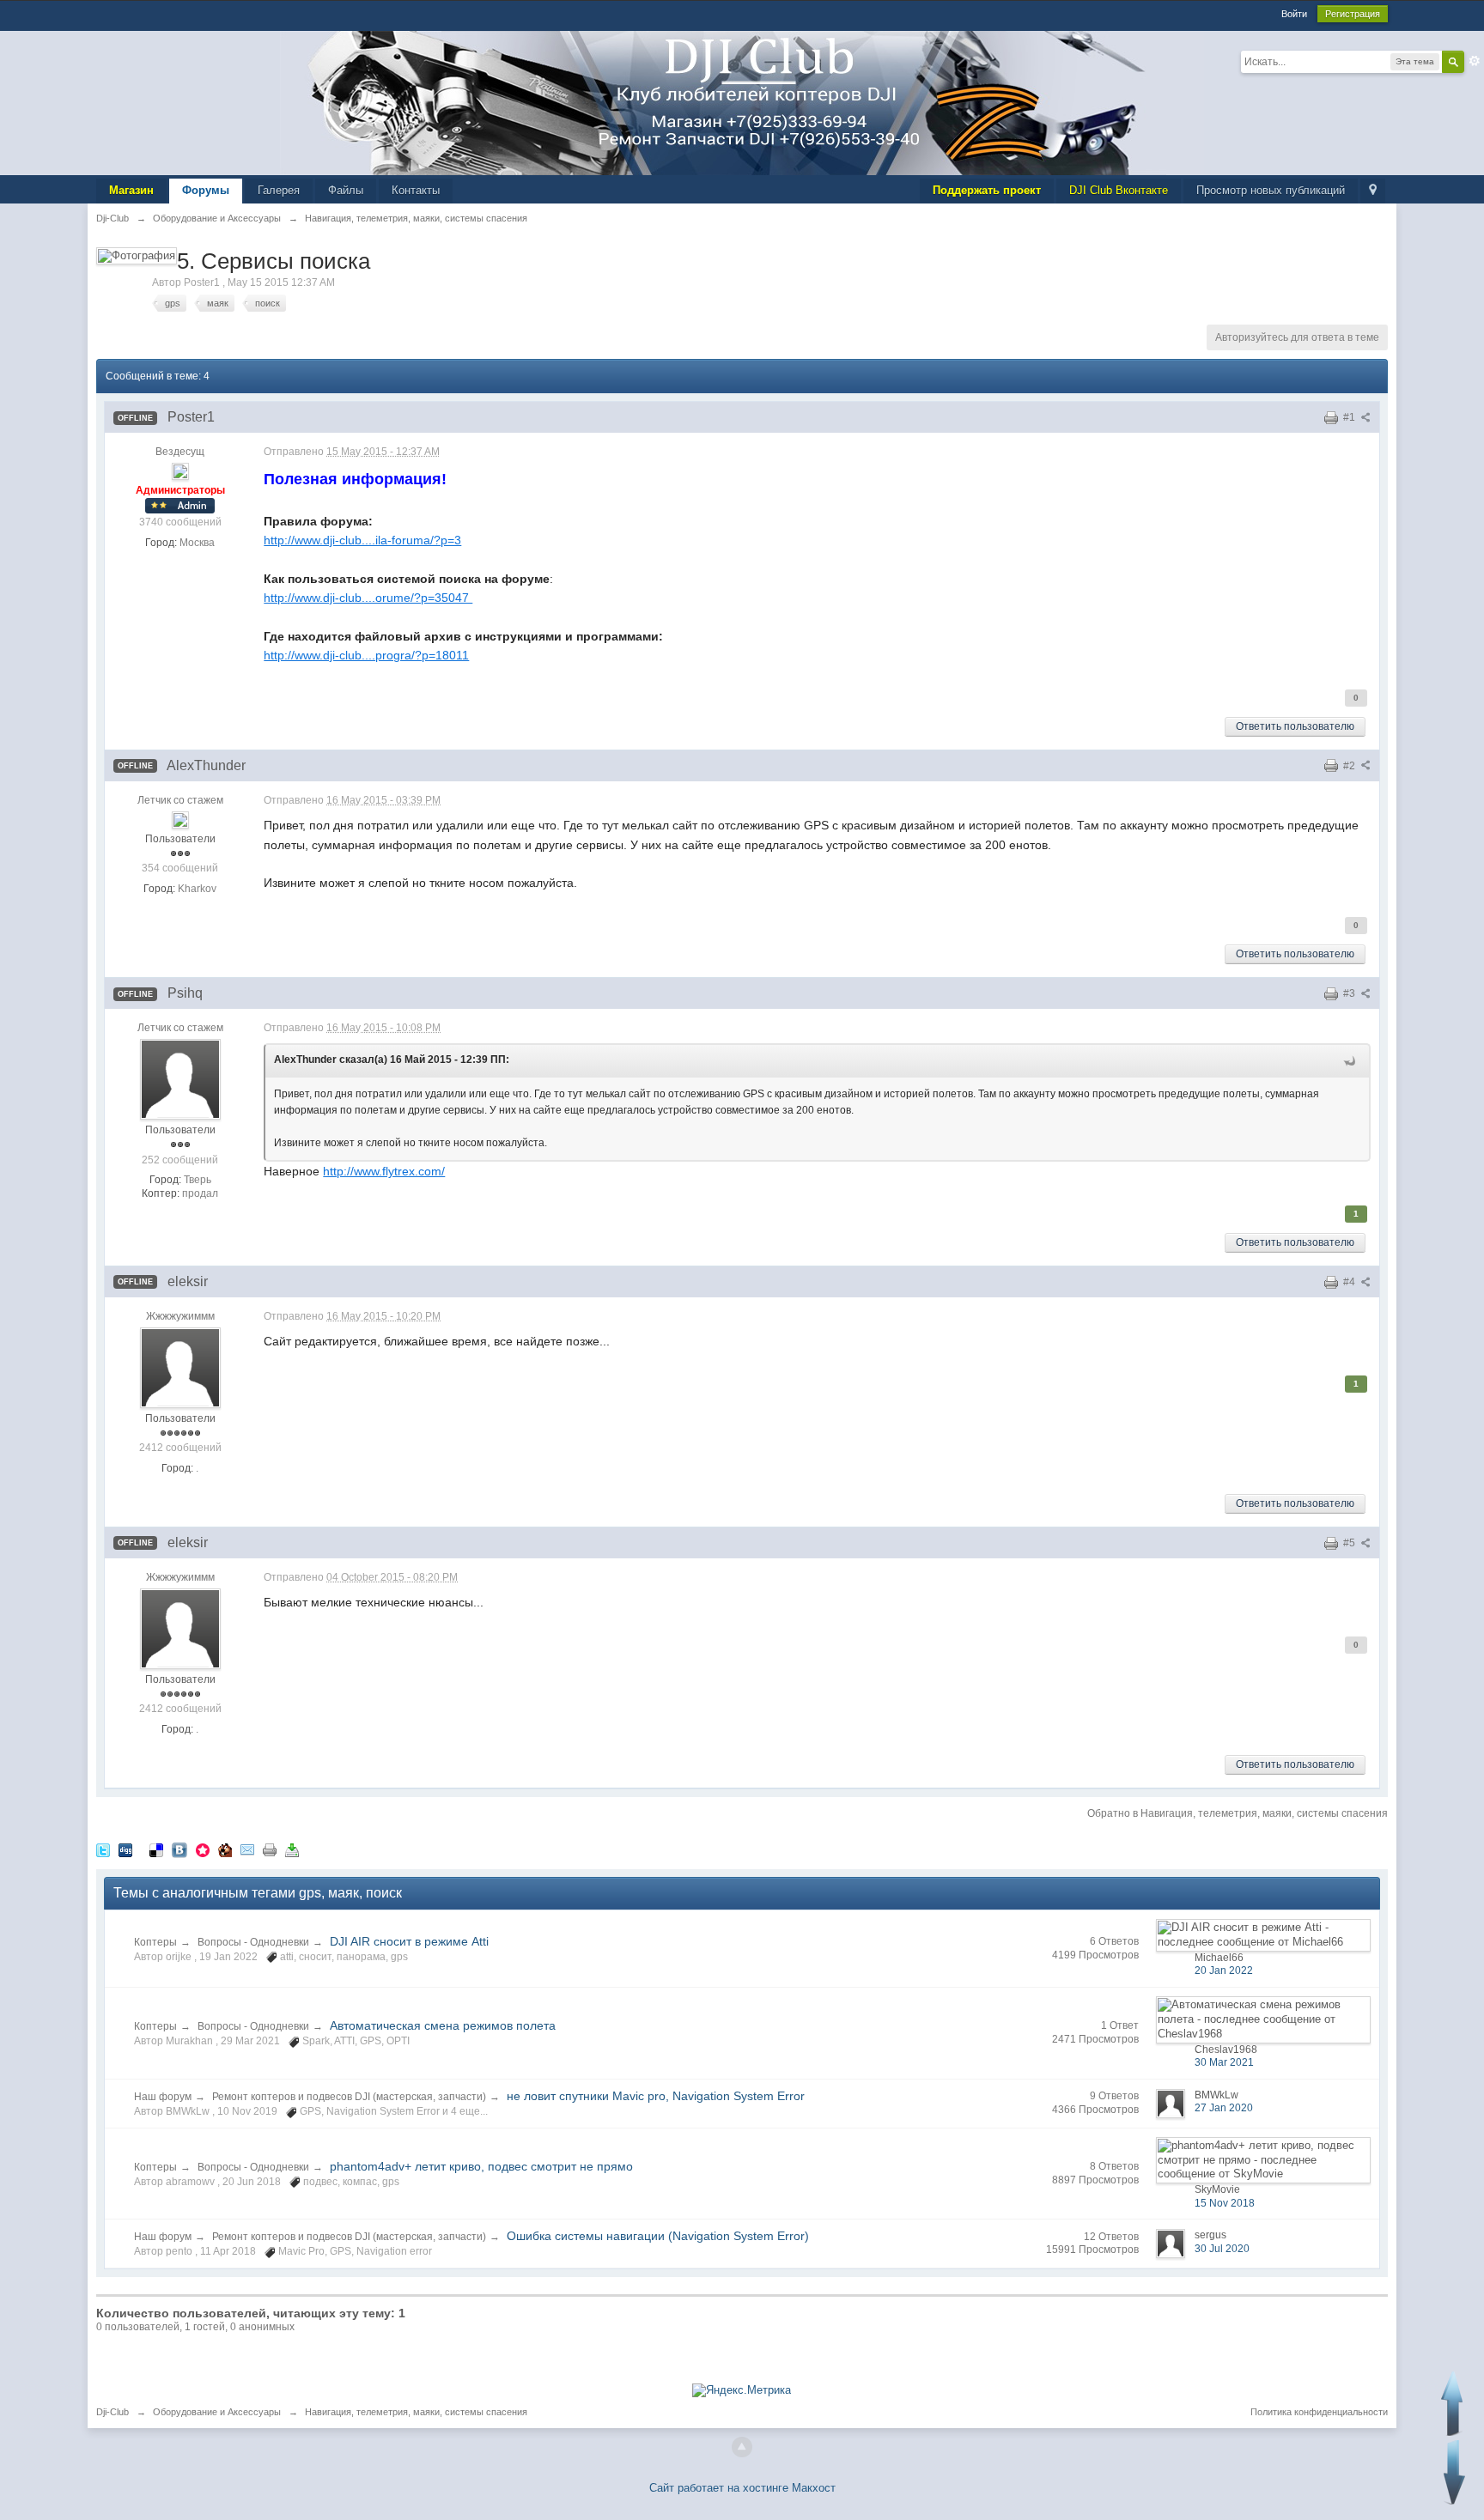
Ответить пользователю (1295, 726)
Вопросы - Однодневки (253, 1942)
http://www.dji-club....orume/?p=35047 (368, 598)
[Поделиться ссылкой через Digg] (125, 1850)
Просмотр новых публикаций (1271, 190)
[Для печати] (270, 1850)
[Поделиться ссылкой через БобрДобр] (225, 1850)
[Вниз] (1454, 2472)
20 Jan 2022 (1224, 1970)
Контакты (416, 190)
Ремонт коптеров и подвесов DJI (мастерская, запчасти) (349, 2097)
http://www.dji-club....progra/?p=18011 (366, 655)
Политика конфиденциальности (1319, 2412)
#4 (1350, 1282)
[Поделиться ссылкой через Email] (247, 1850)
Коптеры (155, 1942)
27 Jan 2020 (1224, 2108)
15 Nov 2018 (1225, 2203)
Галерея (279, 190)
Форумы (206, 190)
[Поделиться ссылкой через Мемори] (203, 1850)
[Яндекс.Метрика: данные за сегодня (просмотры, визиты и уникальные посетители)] (742, 2390)
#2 (1350, 766)
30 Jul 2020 (1222, 2249)
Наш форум (163, 2097)
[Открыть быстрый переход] (1373, 191)
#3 (1350, 993)
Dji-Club (113, 2412)
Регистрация (1353, 14)
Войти (1294, 14)
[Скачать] (292, 1850)
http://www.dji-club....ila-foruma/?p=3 (362, 540)
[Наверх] (742, 2447)
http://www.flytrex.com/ (384, 1171)
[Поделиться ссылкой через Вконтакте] (179, 1850)
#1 (1350, 417)
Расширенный (1475, 61)
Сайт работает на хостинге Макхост (742, 2488)
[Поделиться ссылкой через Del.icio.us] (156, 1850)
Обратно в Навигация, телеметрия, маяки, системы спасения (1238, 1813)
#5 (1350, 1543)
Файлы (346, 190)
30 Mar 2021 (1224, 2062)
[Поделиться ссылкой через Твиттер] (103, 1850)
